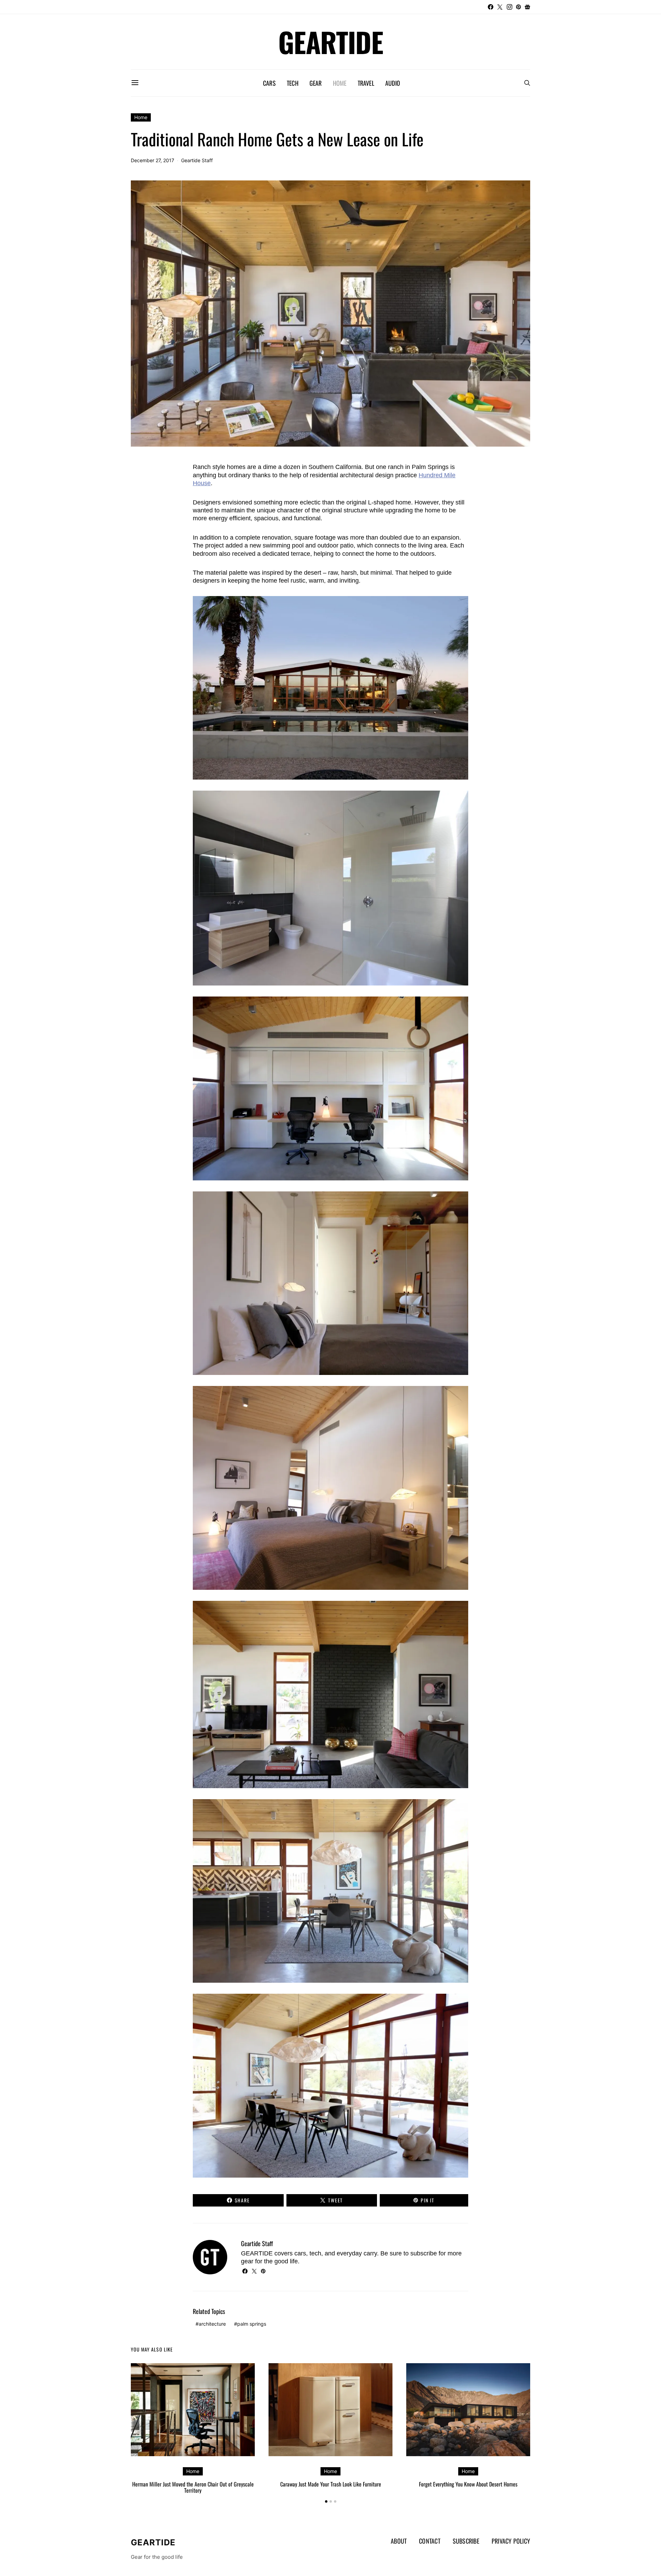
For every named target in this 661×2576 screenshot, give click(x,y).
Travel (366, 83)
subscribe (424, 2253)
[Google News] (527, 7)
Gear (316, 83)
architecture (212, 2324)
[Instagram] (510, 7)
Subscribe (466, 2541)
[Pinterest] (518, 7)
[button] (326, 2501)
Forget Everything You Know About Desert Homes (468, 2484)
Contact (430, 2541)
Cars (269, 83)
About (399, 2541)
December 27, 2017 (153, 160)
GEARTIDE (330, 42)
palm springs (252, 2324)
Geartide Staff (197, 160)
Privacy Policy (511, 2541)
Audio (393, 83)
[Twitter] (500, 7)
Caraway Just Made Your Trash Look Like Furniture (331, 2484)
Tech (293, 83)
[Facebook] (491, 7)
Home (340, 83)
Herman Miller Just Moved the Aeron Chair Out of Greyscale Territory (193, 2487)
